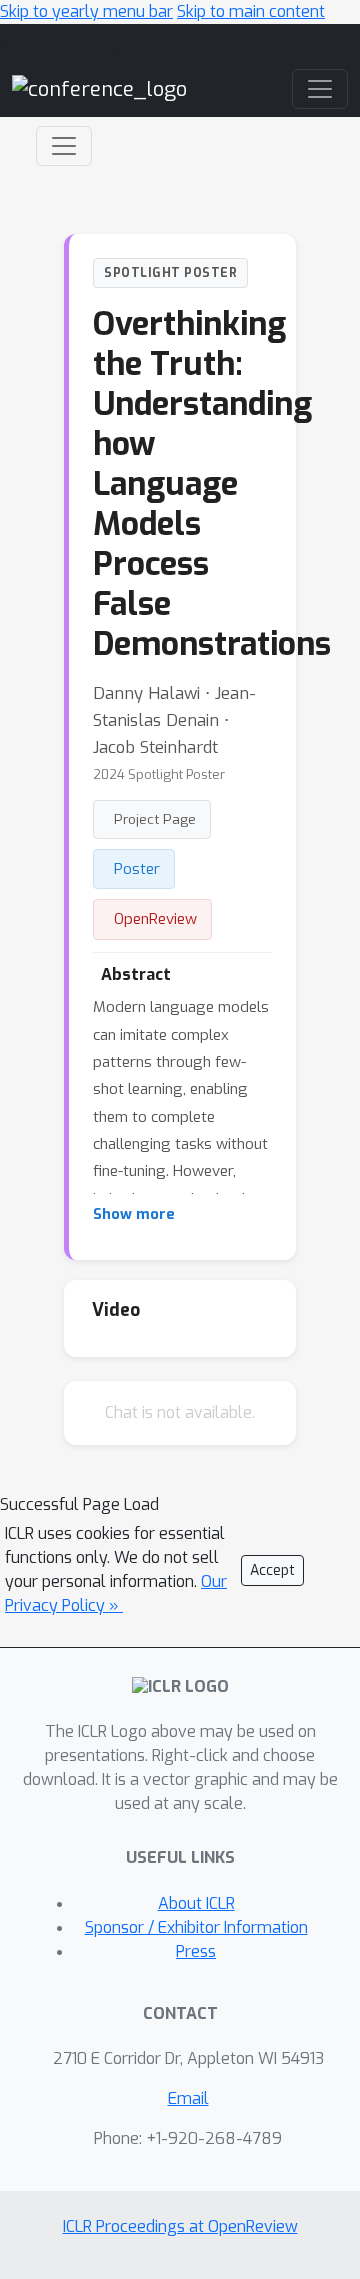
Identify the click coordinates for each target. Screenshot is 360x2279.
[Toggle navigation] (64, 146)
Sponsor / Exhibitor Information (196, 1927)
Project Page (155, 819)
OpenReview (155, 919)
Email (188, 2098)
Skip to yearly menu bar (86, 11)
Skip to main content (251, 11)
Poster (137, 869)
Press (196, 1951)
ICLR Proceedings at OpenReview (180, 2226)
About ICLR (196, 1903)
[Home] (99, 88)
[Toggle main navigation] (320, 89)
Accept (272, 1570)
